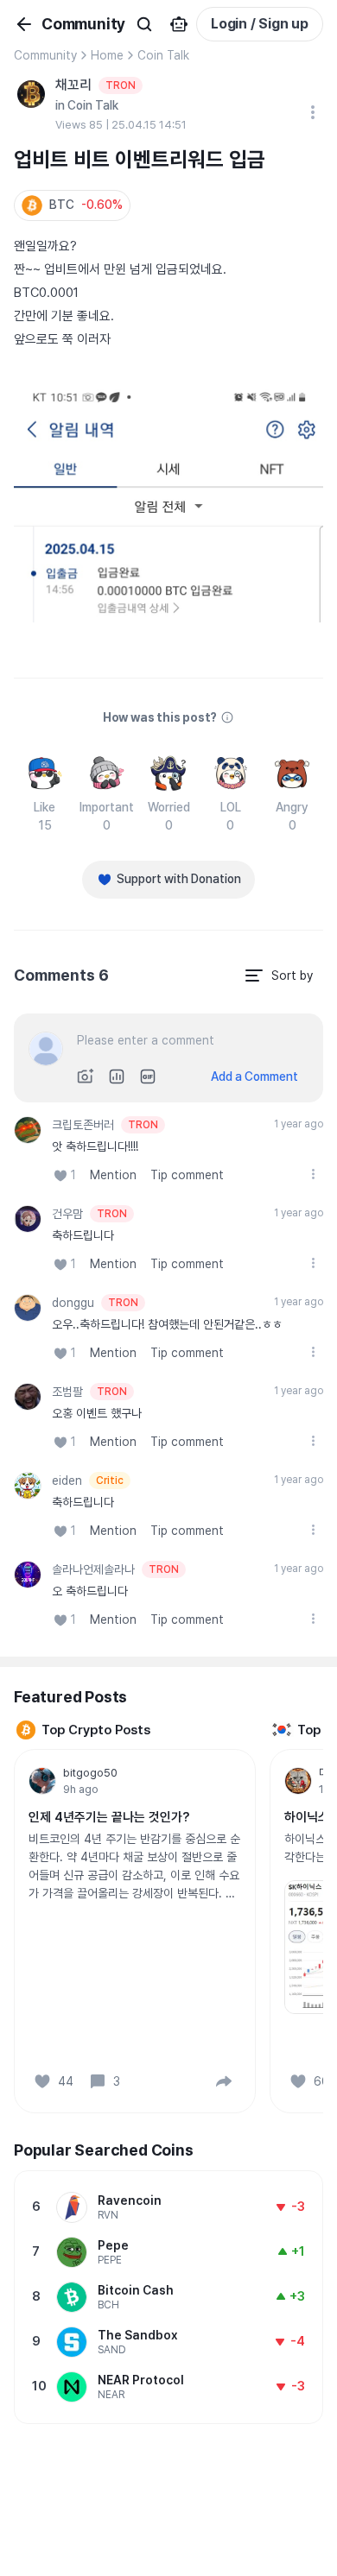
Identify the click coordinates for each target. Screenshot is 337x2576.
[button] (72, 205)
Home (107, 55)
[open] (313, 1174)
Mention (113, 1175)
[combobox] (278, 975)
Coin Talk (163, 55)
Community (45, 55)
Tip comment (187, 1175)
